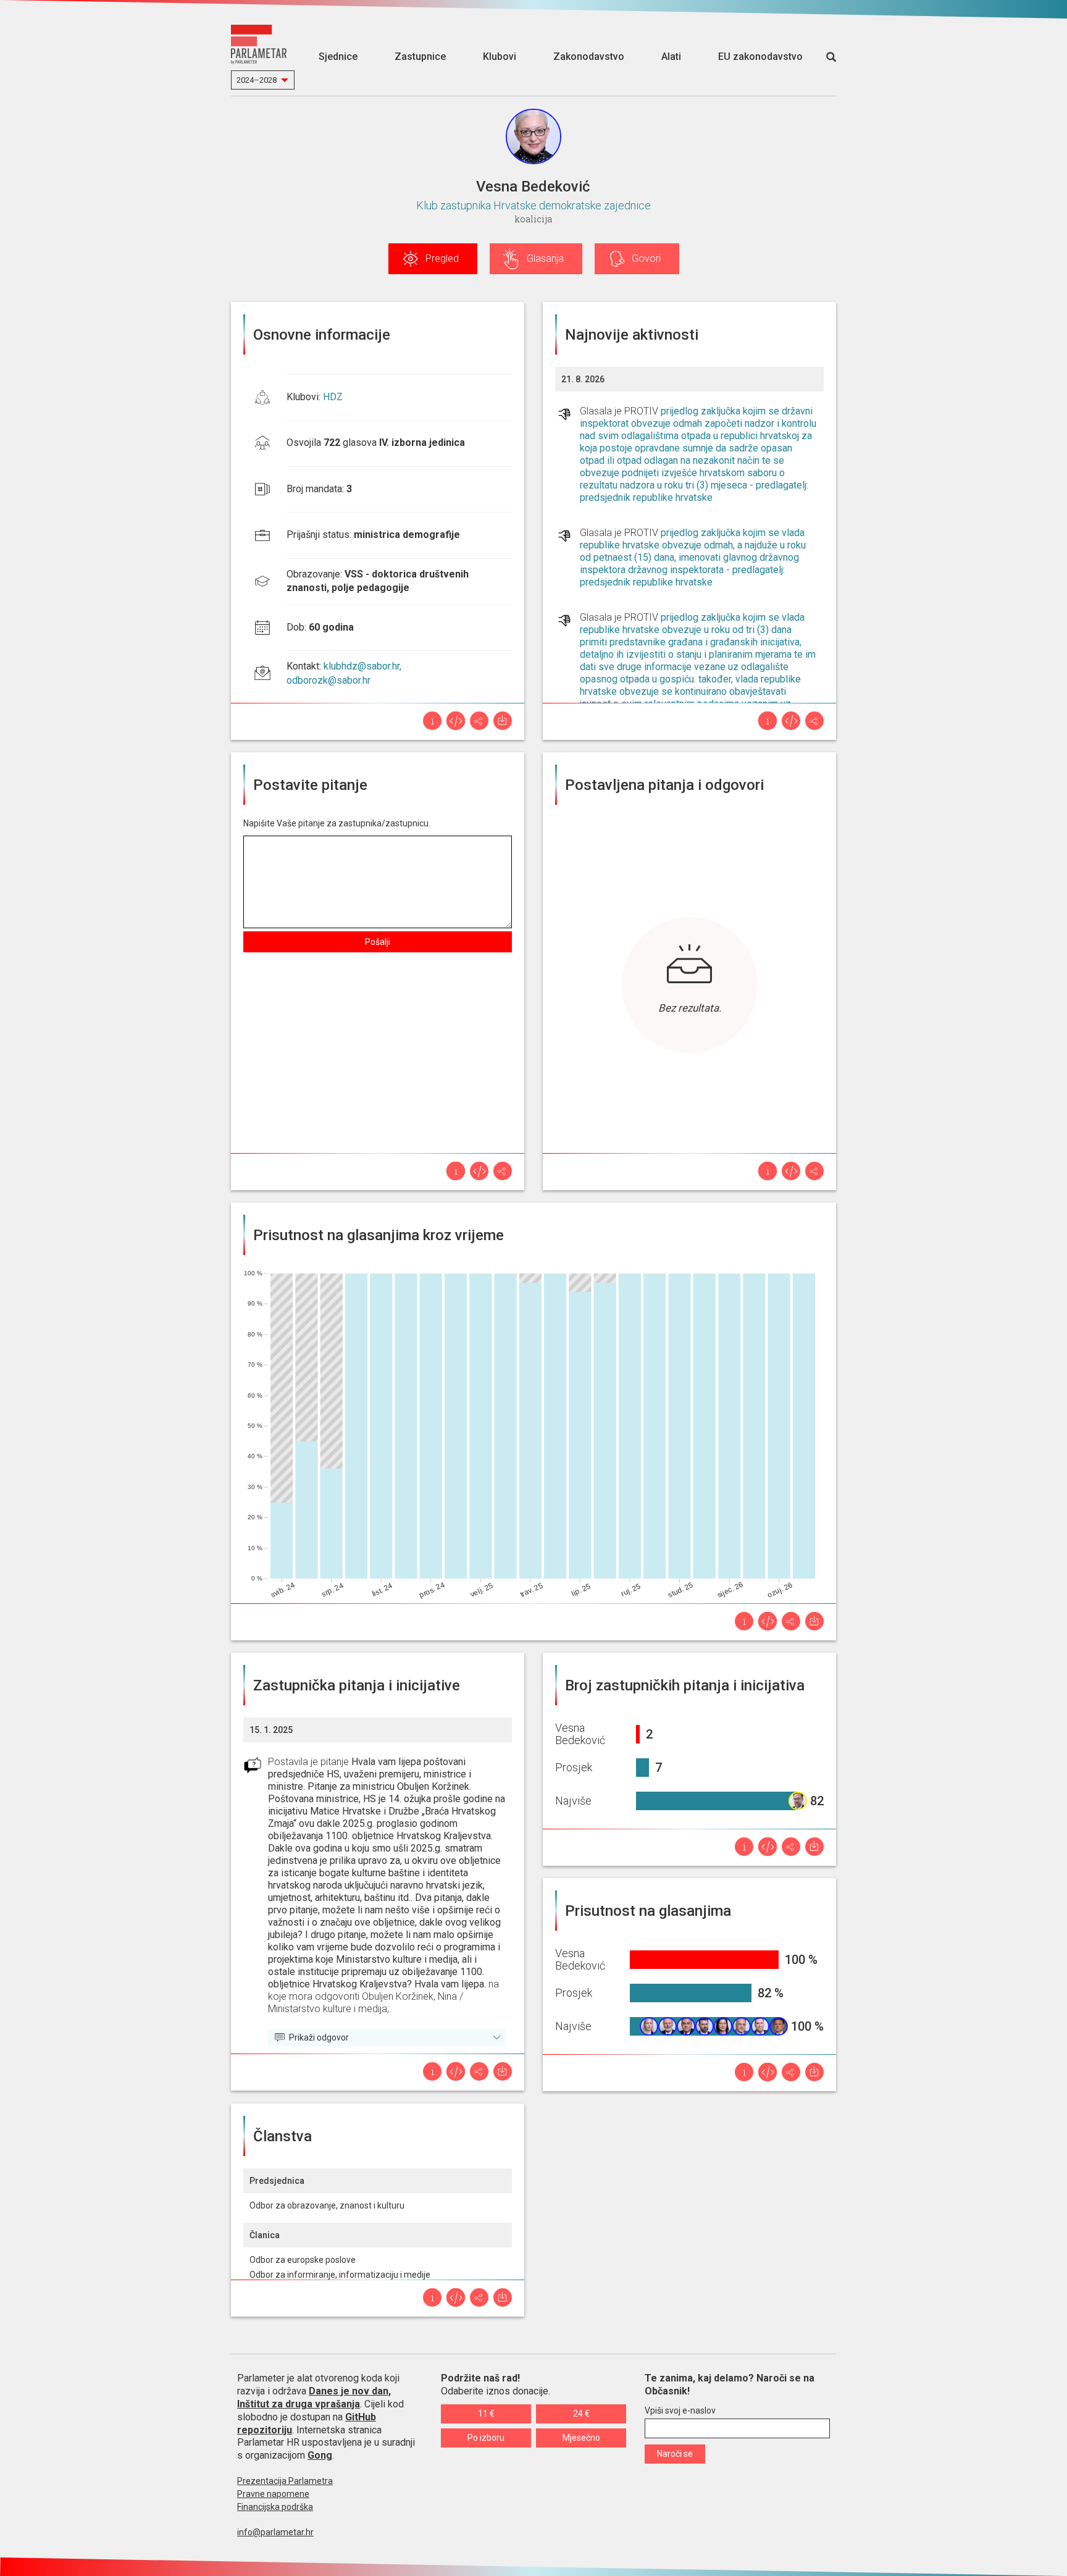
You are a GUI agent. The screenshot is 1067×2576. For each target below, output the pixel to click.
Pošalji (378, 942)
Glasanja (545, 258)
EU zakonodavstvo (760, 57)
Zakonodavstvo (589, 57)
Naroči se (675, 2454)
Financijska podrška (275, 2507)
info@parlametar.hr (275, 2532)
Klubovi (500, 57)
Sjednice (338, 57)
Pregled (442, 258)
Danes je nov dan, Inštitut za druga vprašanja (314, 2398)
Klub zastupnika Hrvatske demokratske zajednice (533, 205)
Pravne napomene (273, 2494)
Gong (320, 2455)
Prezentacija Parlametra (285, 2481)
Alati (671, 57)
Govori (646, 258)
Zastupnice (420, 57)
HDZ (333, 397)
